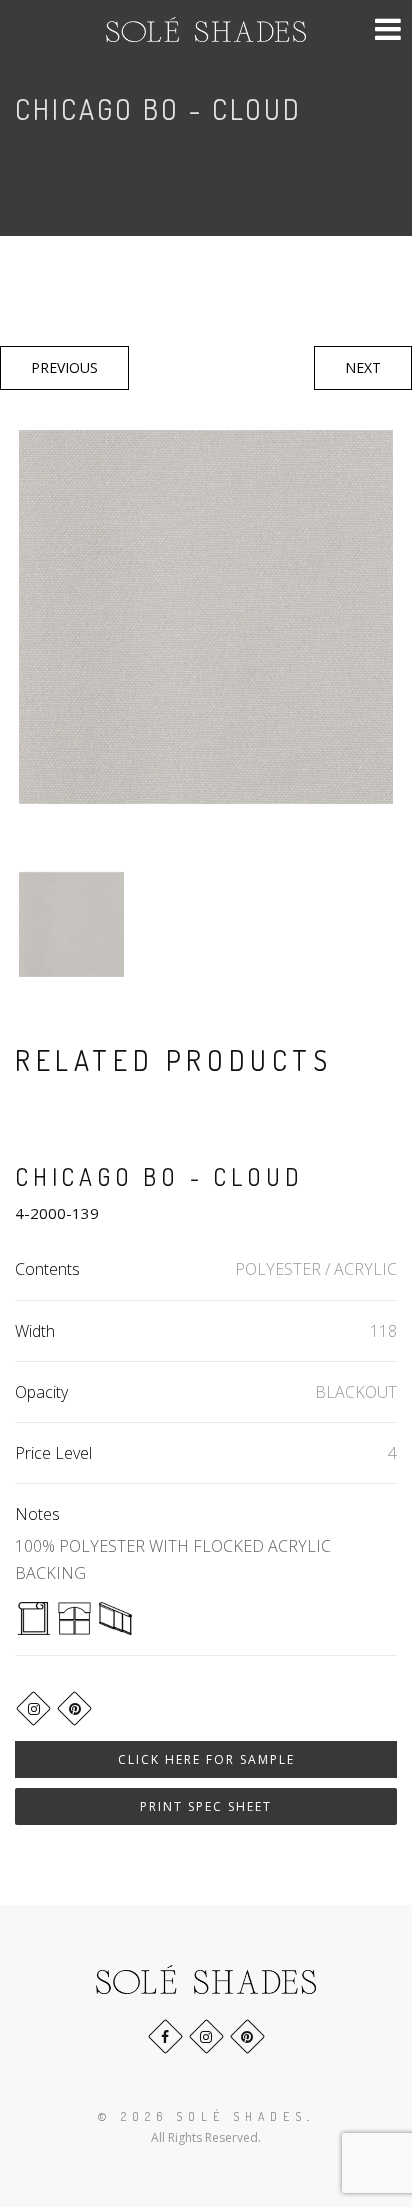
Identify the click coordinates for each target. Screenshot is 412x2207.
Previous (64, 367)
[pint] (74, 1708)
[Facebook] (165, 2036)
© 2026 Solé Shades (202, 2116)
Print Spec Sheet (206, 1806)
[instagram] (33, 1708)
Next (363, 367)
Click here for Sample (206, 1759)
